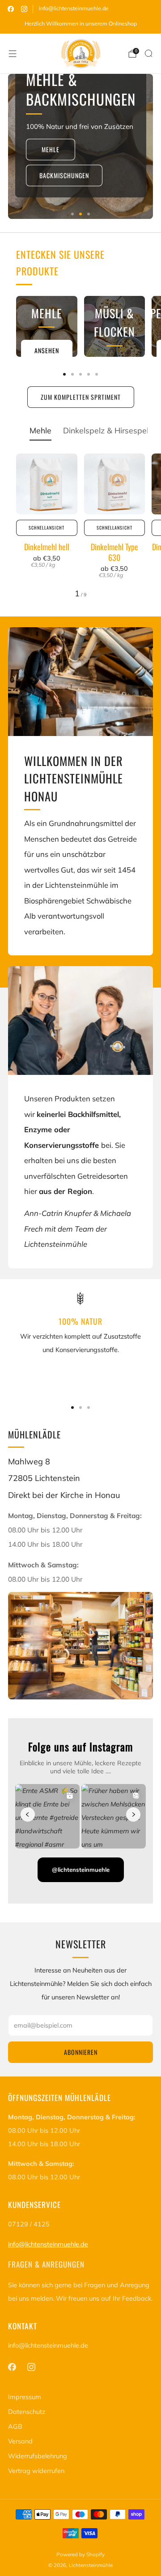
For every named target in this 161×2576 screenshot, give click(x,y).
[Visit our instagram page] (24, 9)
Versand (20, 2441)
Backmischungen (64, 175)
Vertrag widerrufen (36, 2471)
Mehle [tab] (40, 430)
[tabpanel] (80, 526)
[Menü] (13, 54)
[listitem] (80, 24)
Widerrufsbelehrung (38, 2456)
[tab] (64, 374)
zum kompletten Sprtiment (81, 397)
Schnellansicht (47, 528)
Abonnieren (81, 2052)
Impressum (25, 2397)
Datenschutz (27, 2412)
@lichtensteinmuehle (81, 1870)
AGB (15, 2426)
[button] (72, 214)
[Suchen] (148, 53)
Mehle (51, 149)
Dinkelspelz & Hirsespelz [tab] (108, 430)
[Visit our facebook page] (11, 9)
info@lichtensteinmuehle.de (74, 8)
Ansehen (47, 350)
